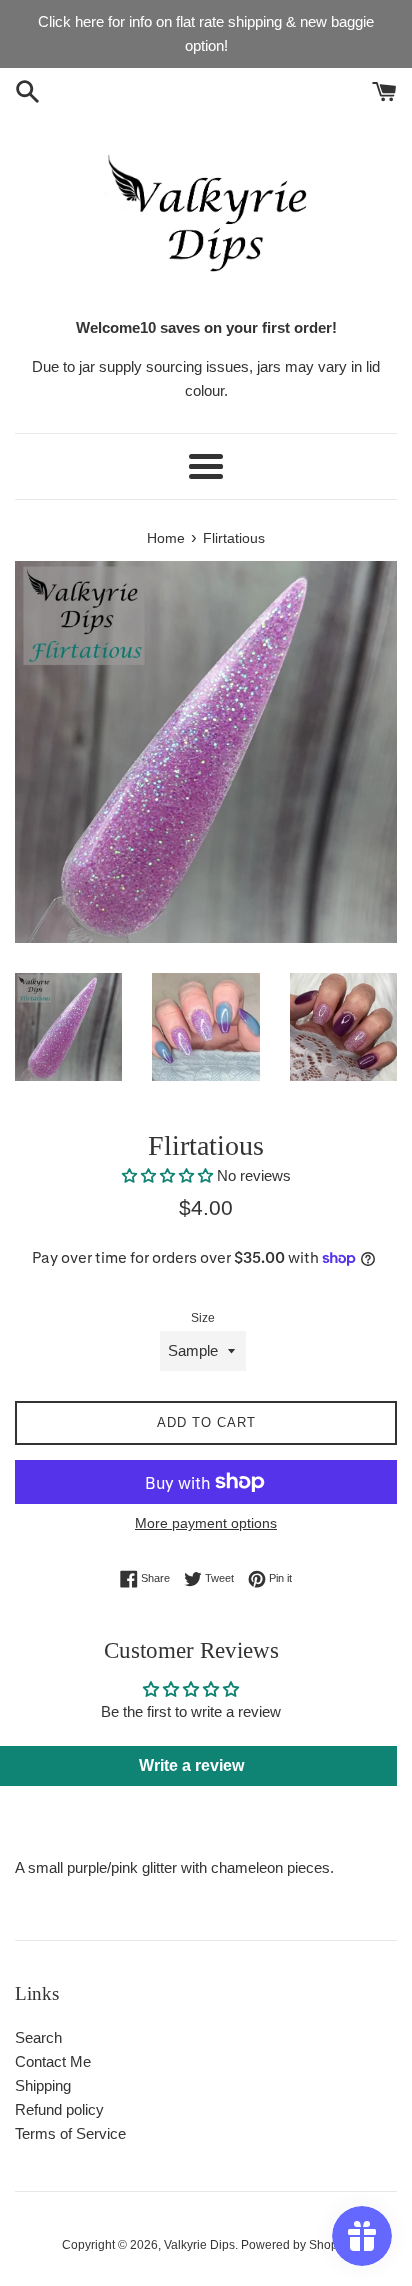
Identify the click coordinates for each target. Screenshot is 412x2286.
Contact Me (53, 2061)
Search (38, 2037)
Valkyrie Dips (199, 2245)
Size (203, 1318)
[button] (167, 1175)
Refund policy (59, 2109)
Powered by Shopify (295, 2245)
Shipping (43, 2085)
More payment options (206, 1523)
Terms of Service (70, 2133)
